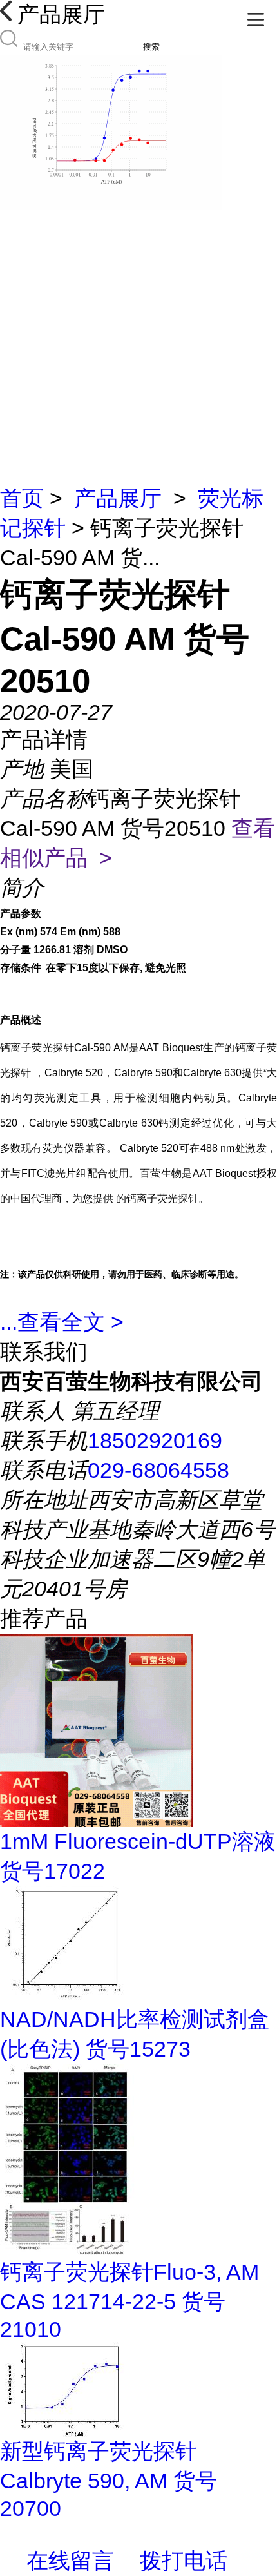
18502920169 (155, 1440)
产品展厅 (118, 498)
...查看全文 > (62, 1322)
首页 (22, 498)
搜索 (151, 47)
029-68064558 (158, 1470)
